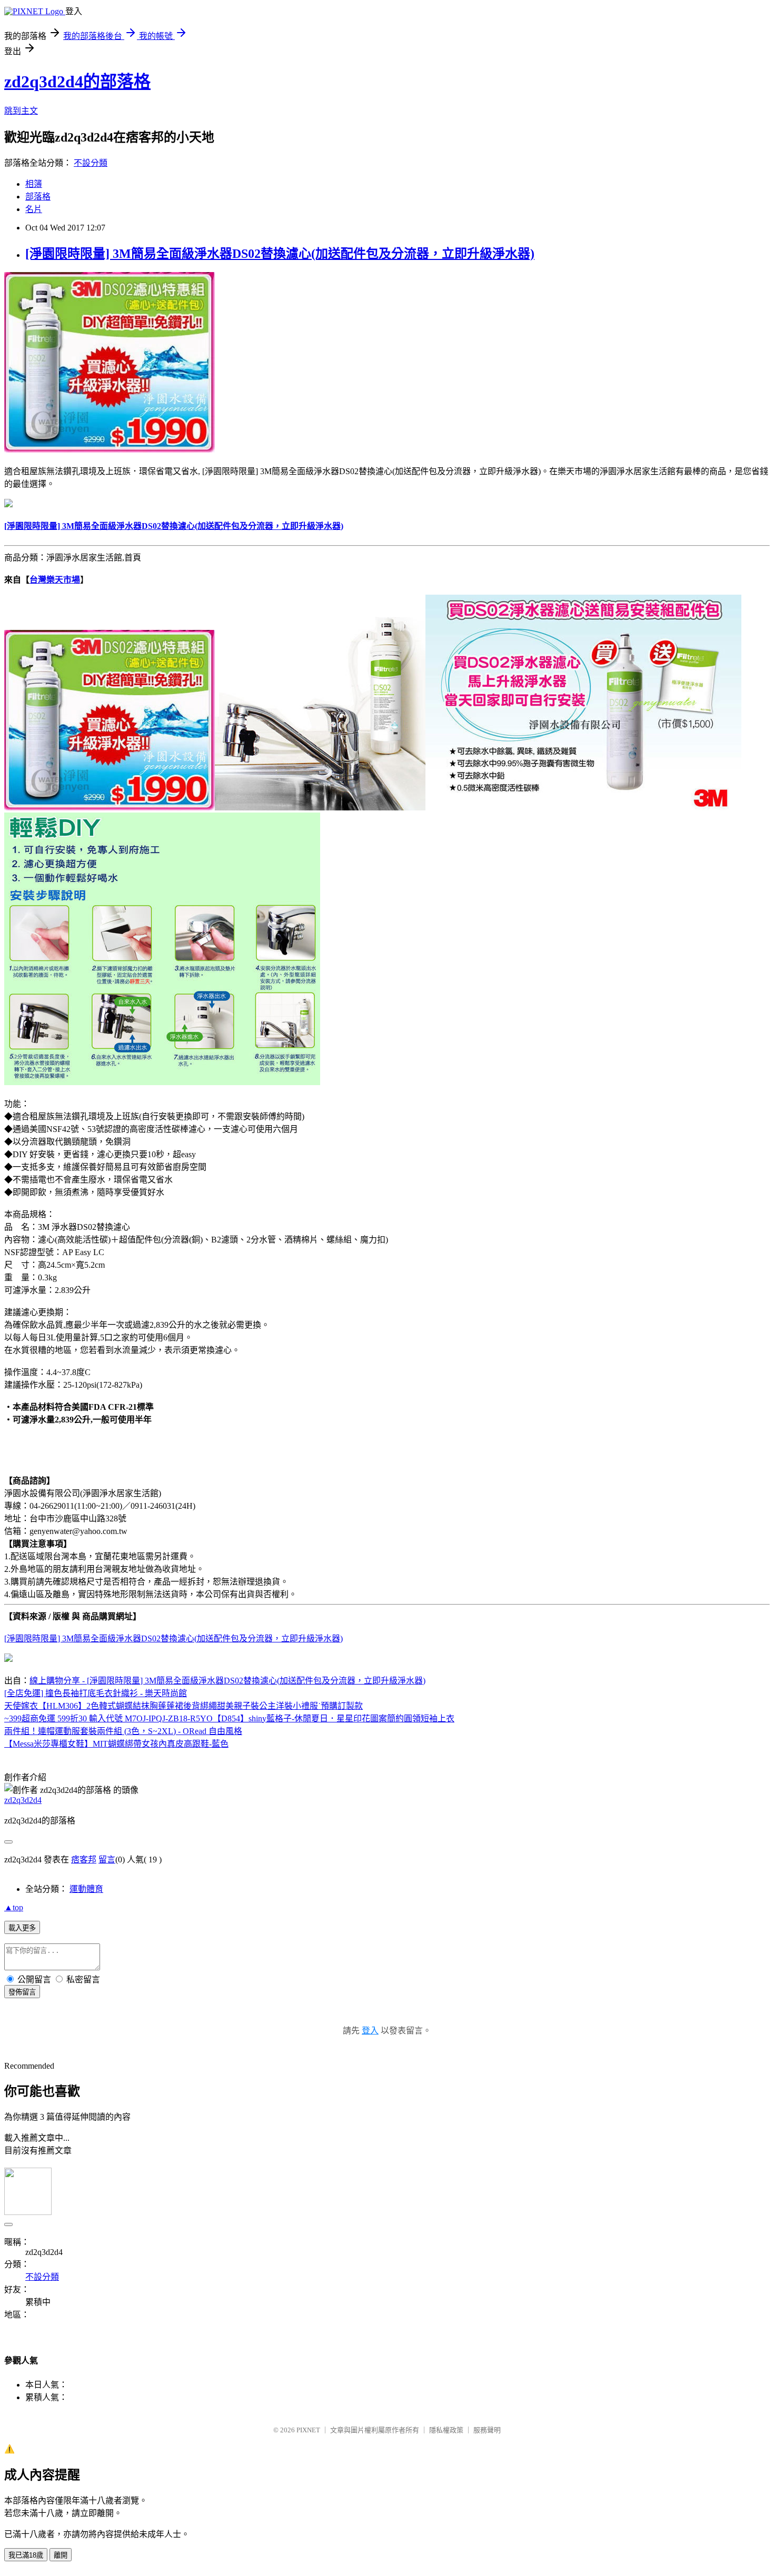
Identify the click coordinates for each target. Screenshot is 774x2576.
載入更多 (22, 1928)
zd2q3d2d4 (23, 1800)
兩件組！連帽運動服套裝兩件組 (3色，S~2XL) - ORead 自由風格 (123, 1731)
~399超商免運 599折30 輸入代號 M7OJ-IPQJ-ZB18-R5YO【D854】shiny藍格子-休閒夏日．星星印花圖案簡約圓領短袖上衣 (229, 1718)
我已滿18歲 (26, 2555)
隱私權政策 (446, 2430)
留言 (107, 1860)
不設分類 (91, 163)
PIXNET (308, 2430)
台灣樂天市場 (55, 580)
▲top (14, 1907)
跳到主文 (21, 111)
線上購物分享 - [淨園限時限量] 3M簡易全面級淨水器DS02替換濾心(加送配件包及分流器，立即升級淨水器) (227, 1681)
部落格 (38, 197)
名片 (34, 209)
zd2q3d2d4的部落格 (77, 82)
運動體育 (86, 1889)
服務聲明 (487, 2430)
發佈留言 (22, 1992)
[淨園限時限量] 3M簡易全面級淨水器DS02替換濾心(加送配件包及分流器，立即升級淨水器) (280, 254)
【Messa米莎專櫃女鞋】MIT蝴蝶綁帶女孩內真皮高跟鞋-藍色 (116, 1744)
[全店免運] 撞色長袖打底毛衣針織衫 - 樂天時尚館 (96, 1693)
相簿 (34, 184)
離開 (61, 2555)
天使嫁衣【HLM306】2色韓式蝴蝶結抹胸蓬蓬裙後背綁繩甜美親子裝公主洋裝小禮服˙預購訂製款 (183, 1706)
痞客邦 (84, 1860)
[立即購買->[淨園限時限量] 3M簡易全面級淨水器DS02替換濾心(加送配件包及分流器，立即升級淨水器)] (110, 450)
